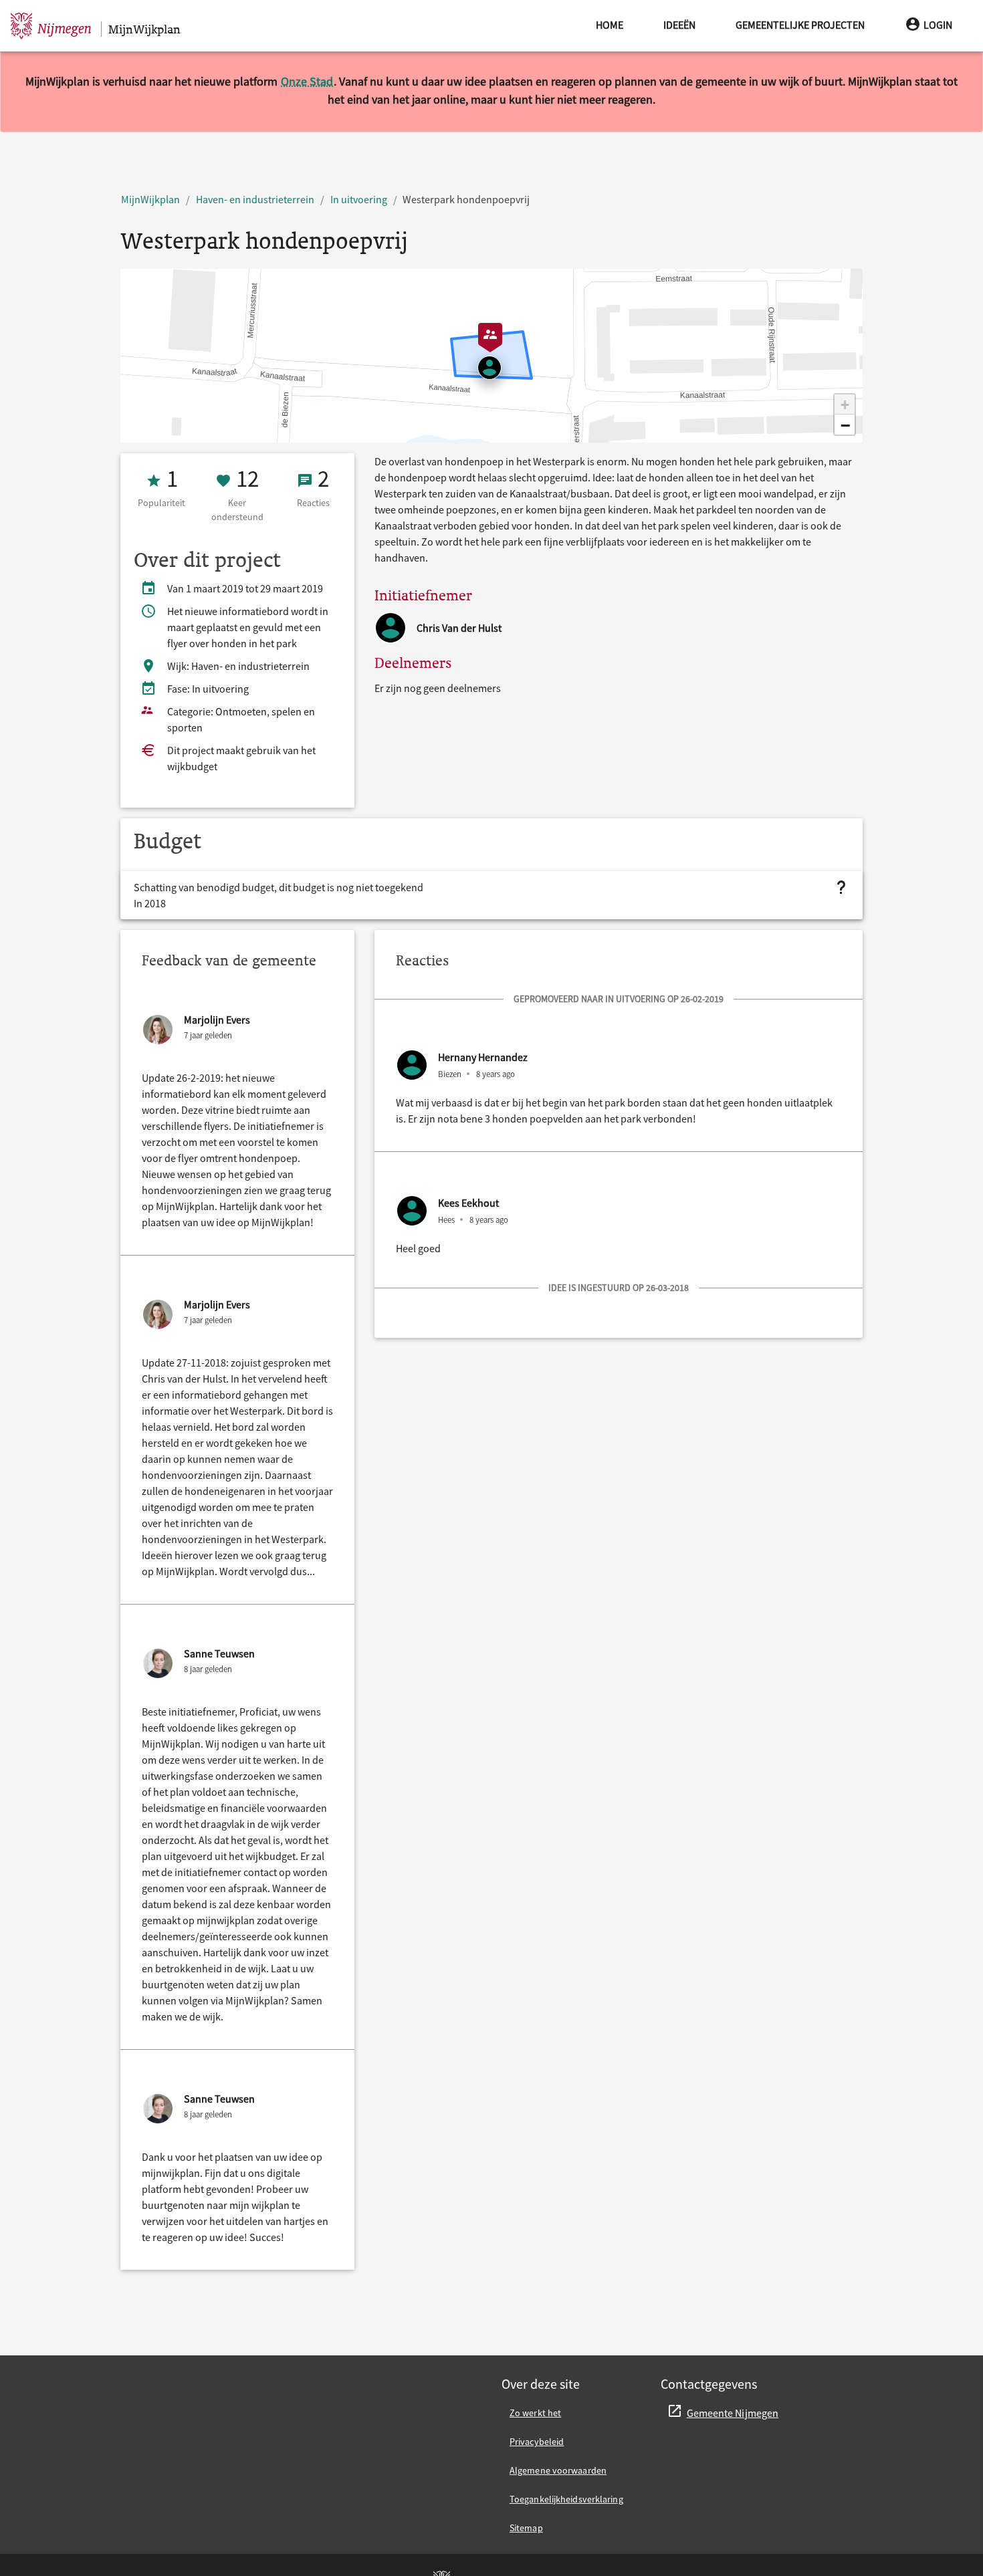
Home (610, 25)
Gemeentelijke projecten (800, 25)
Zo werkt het (535, 2413)
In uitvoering (359, 199)
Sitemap (526, 2528)
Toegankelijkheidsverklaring (566, 2499)
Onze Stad (307, 81)
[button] (845, 404)
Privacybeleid (537, 2442)
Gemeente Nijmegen (733, 2413)
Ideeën (679, 25)
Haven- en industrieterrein (255, 199)
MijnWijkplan (150, 199)
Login (938, 25)
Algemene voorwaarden (558, 2470)
